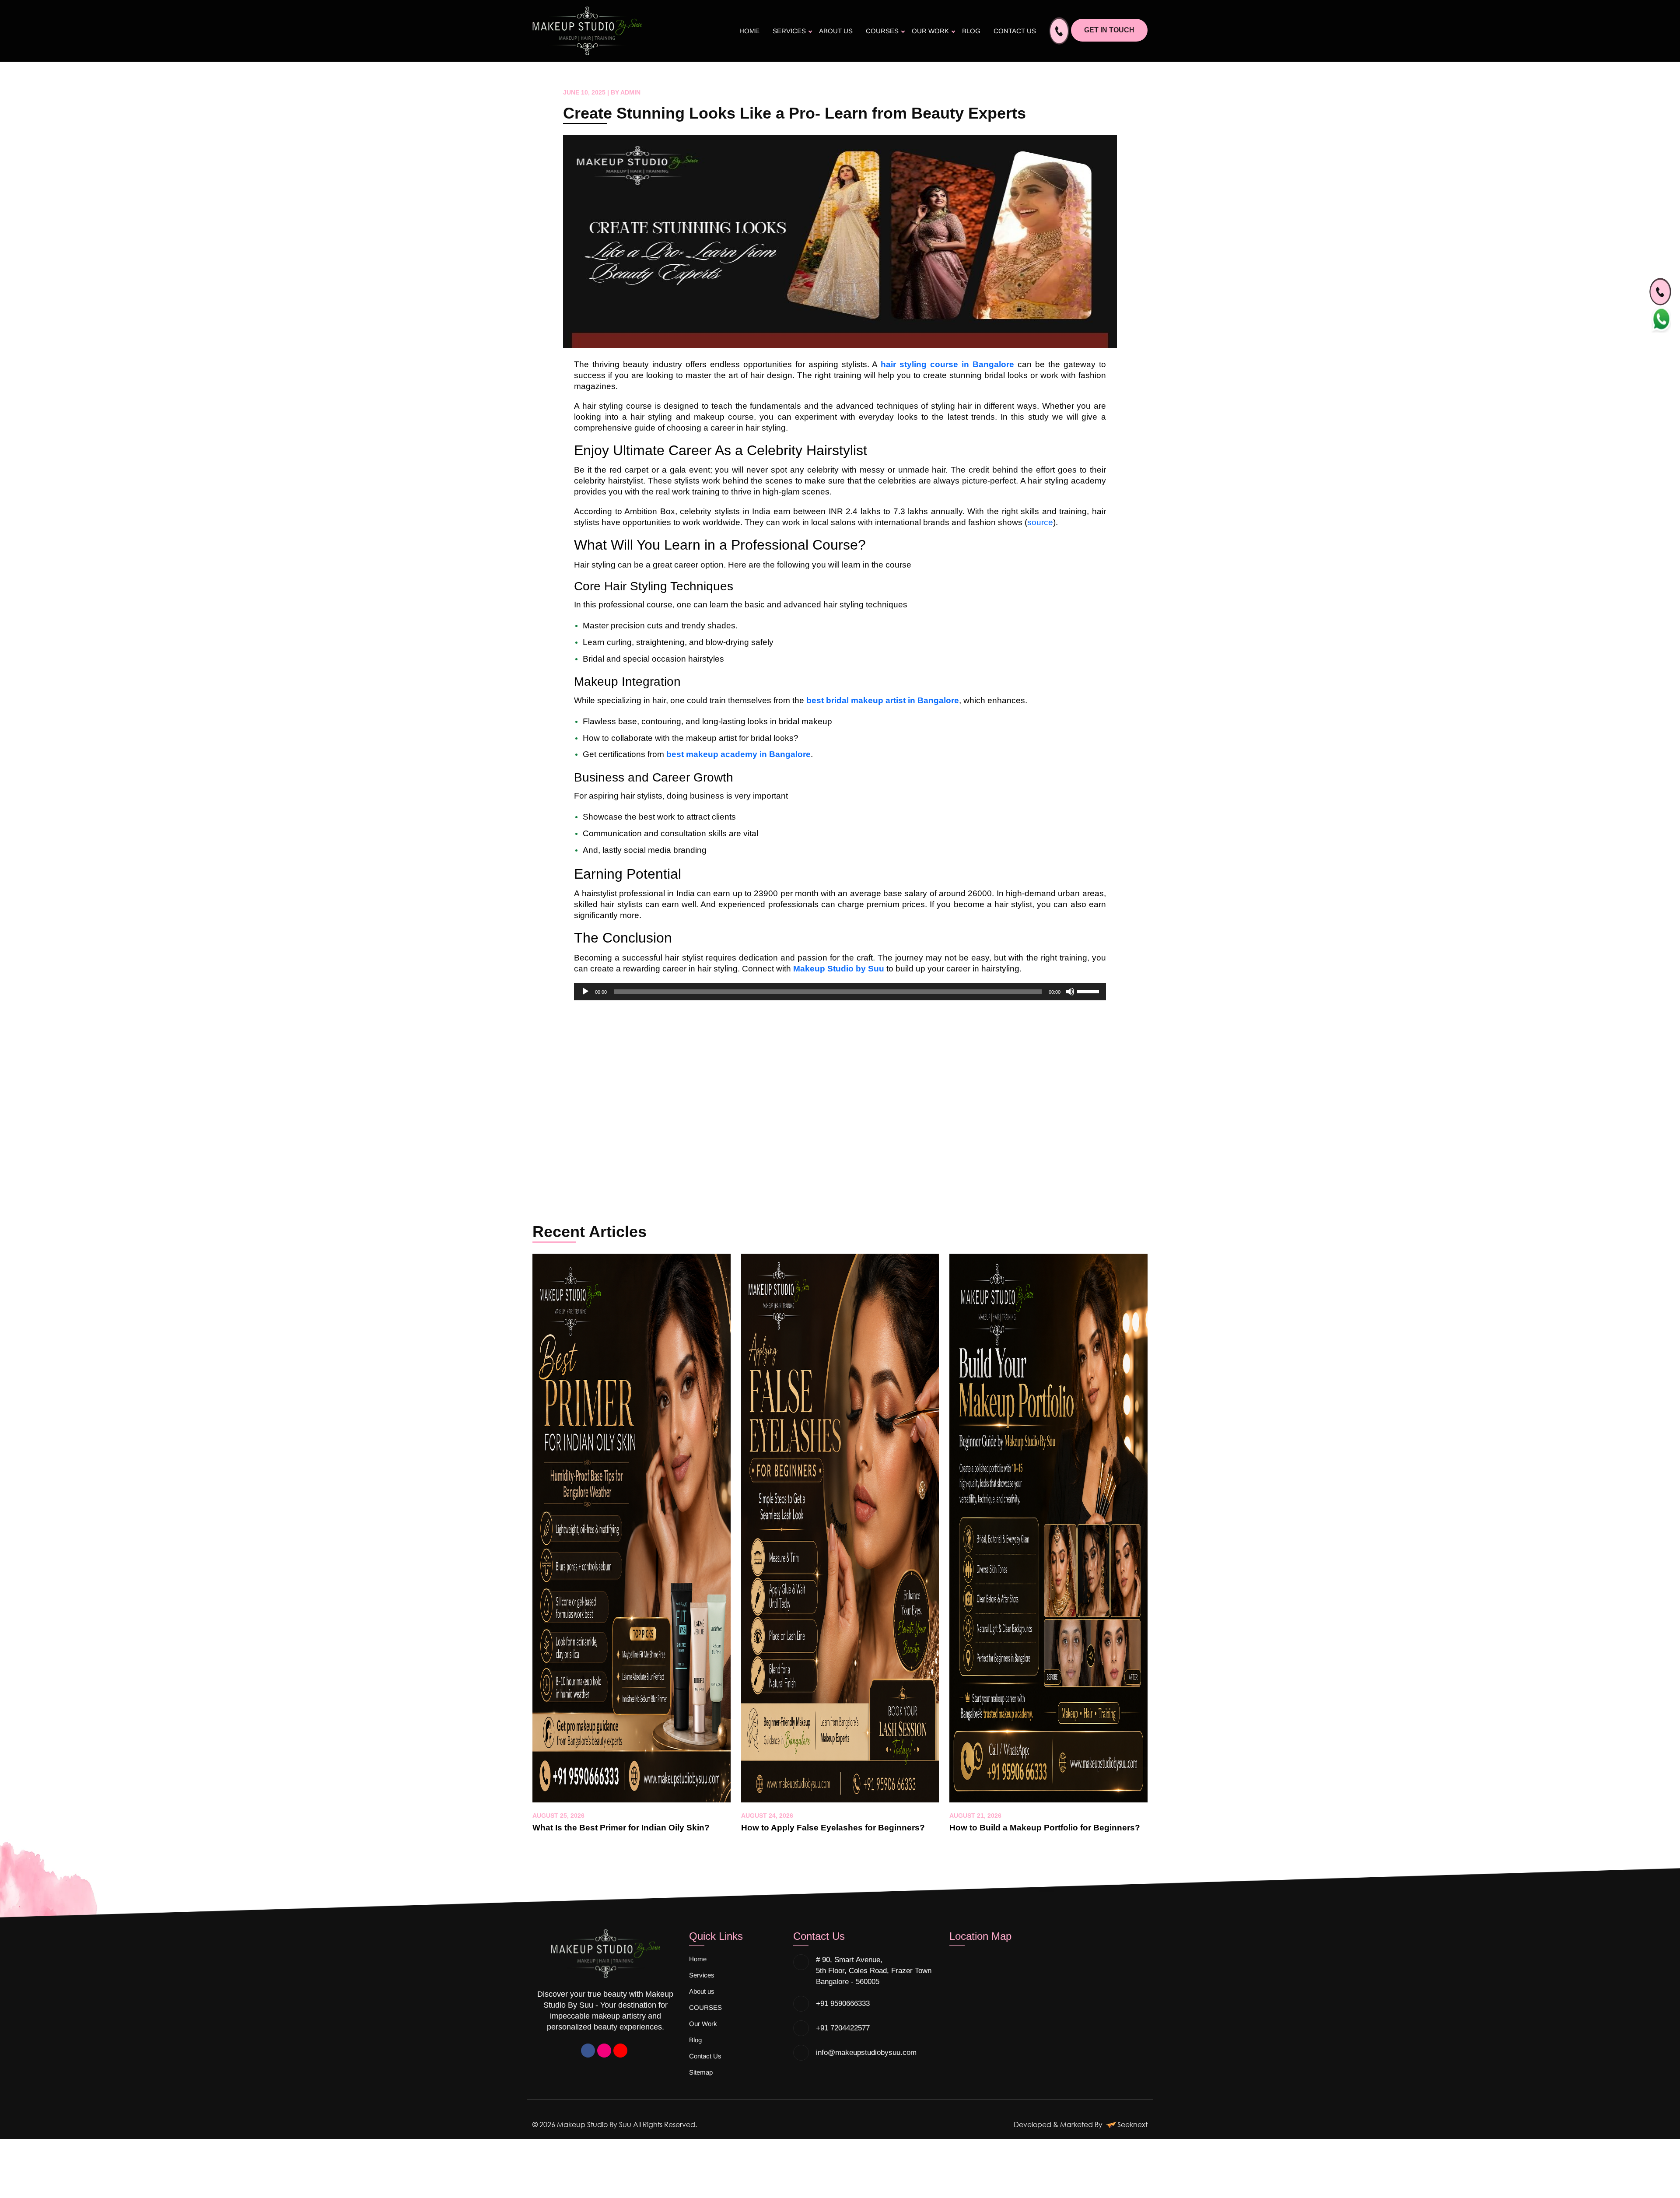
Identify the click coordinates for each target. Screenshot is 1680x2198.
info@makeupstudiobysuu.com (866, 2053)
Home (749, 31)
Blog (971, 31)
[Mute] (1070, 992)
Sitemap (701, 2072)
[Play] (585, 992)
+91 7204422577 (843, 2028)
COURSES (882, 31)
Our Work (930, 31)
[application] (840, 992)
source (1040, 522)
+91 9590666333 (843, 2003)
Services (789, 31)
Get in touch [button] (1109, 30)
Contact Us (1015, 31)
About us (836, 31)
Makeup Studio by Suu (839, 969)
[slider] (1089, 991)
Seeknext (1132, 2124)
